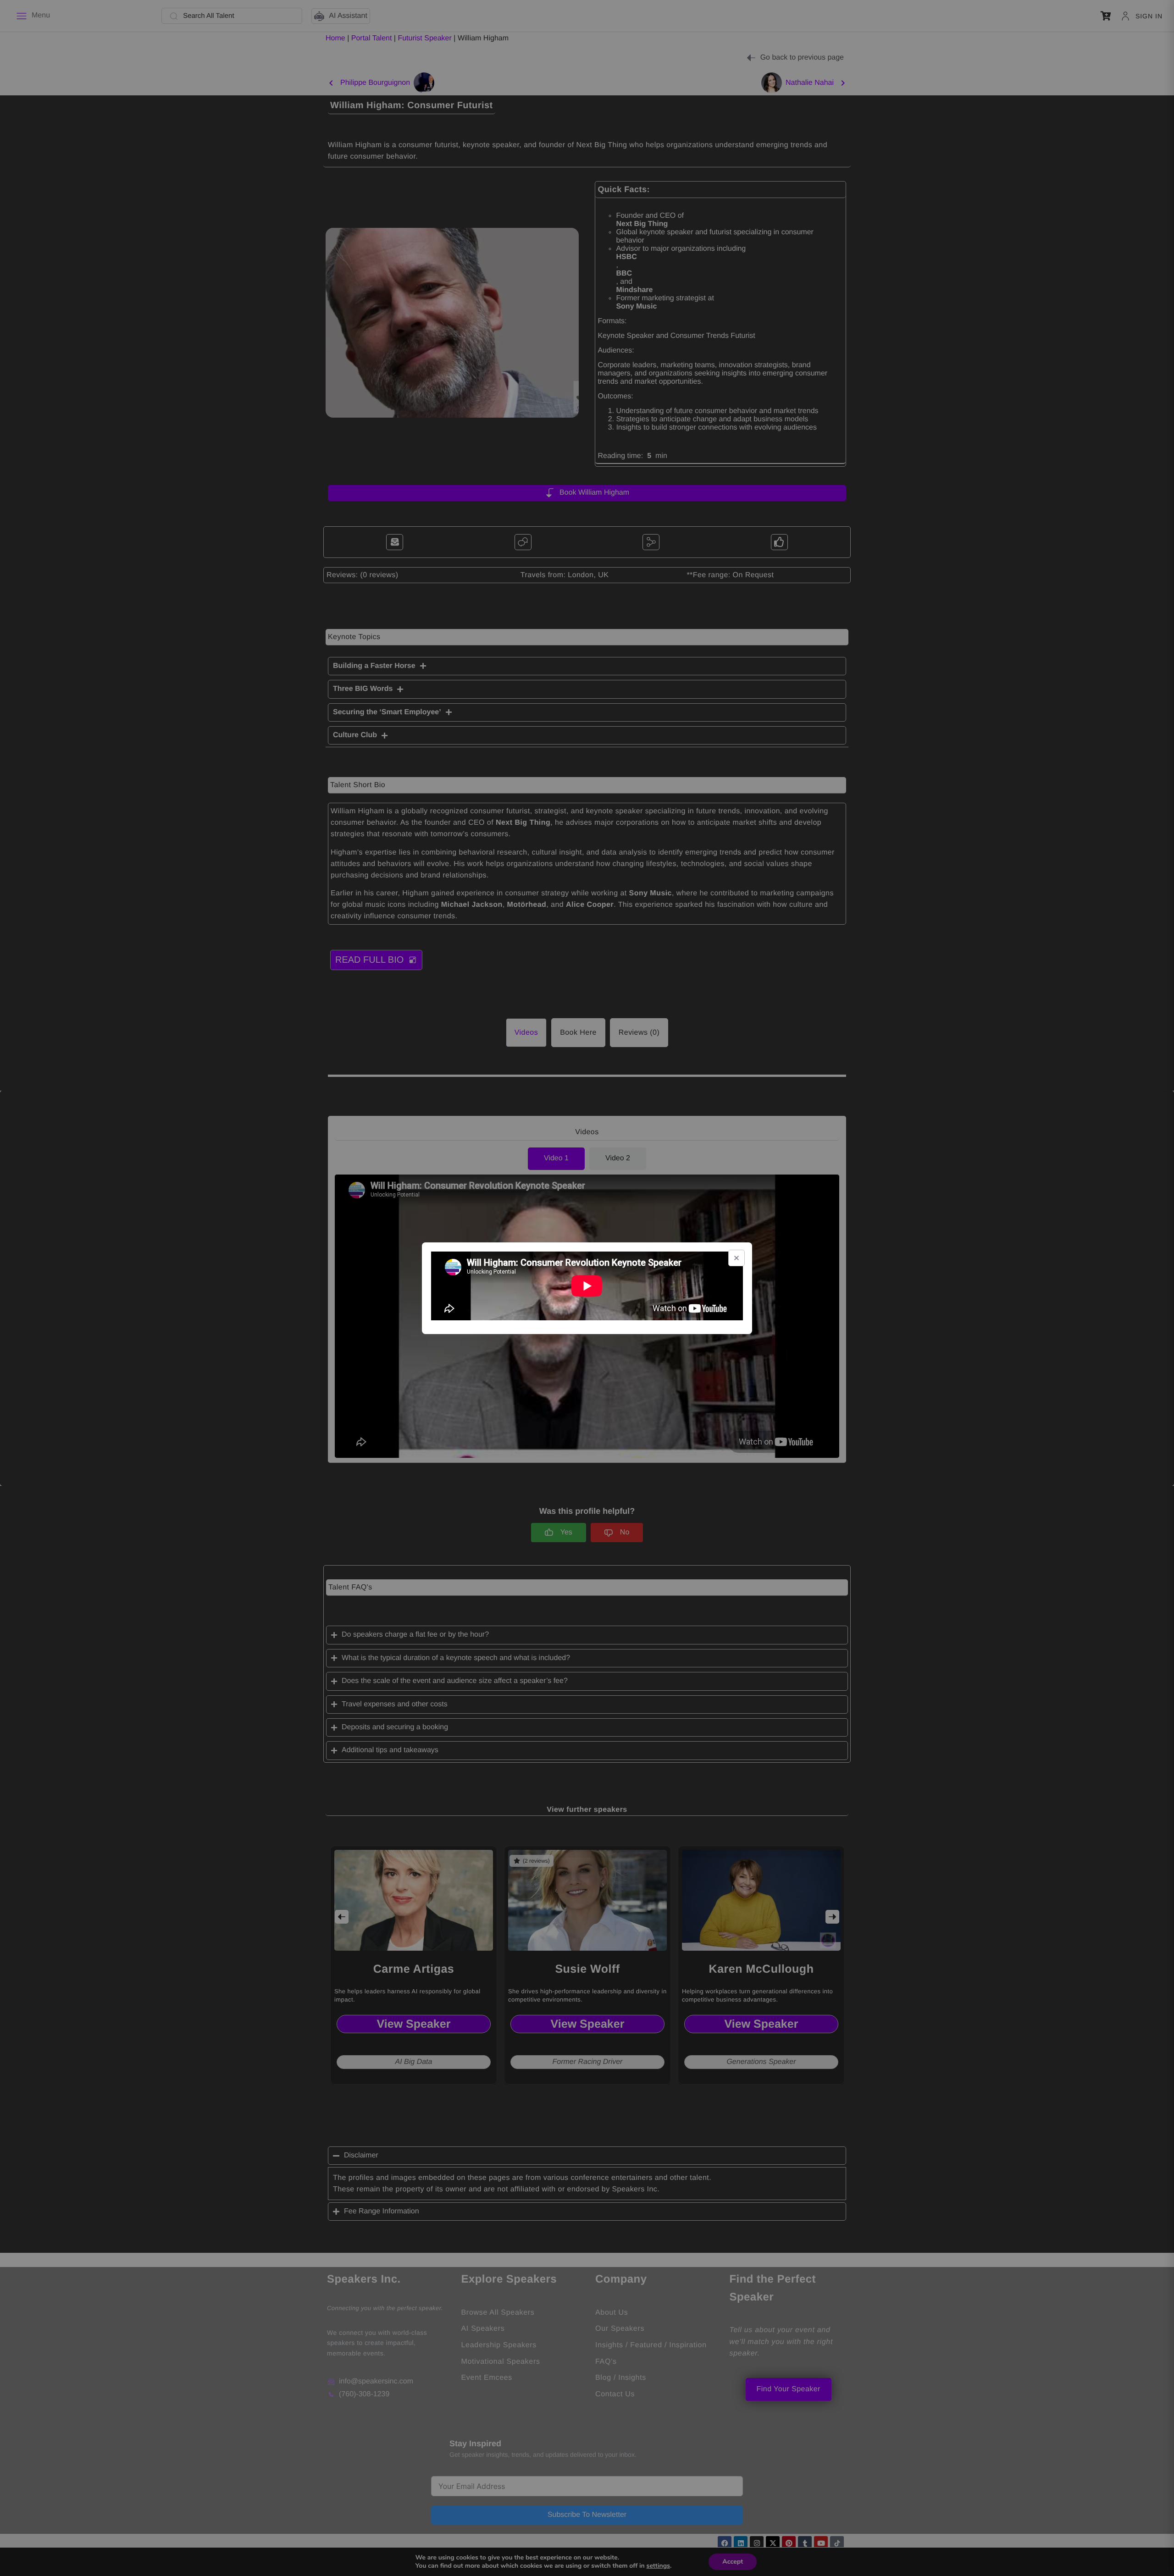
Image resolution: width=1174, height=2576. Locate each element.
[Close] (737, 1258)
